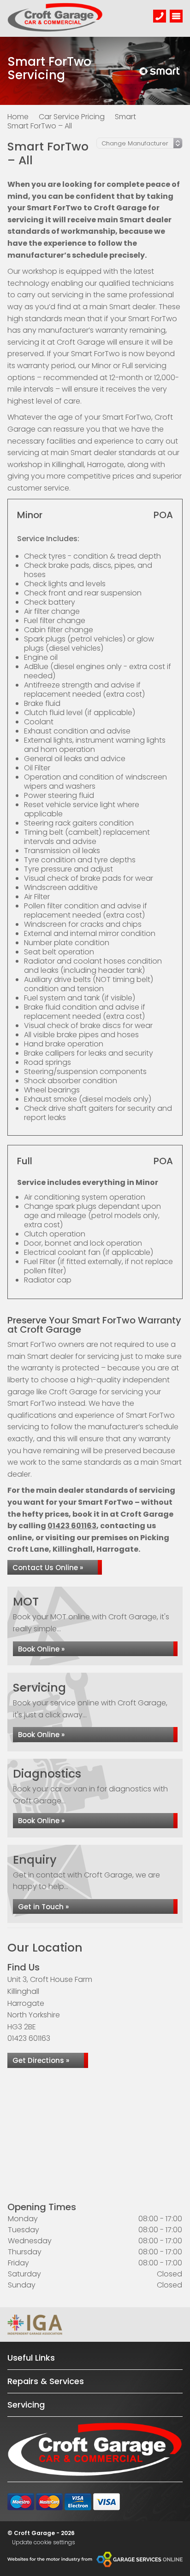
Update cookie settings (44, 2542)
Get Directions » (41, 2060)
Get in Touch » (43, 1907)
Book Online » (41, 1649)
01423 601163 (72, 1526)
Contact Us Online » (48, 1568)
